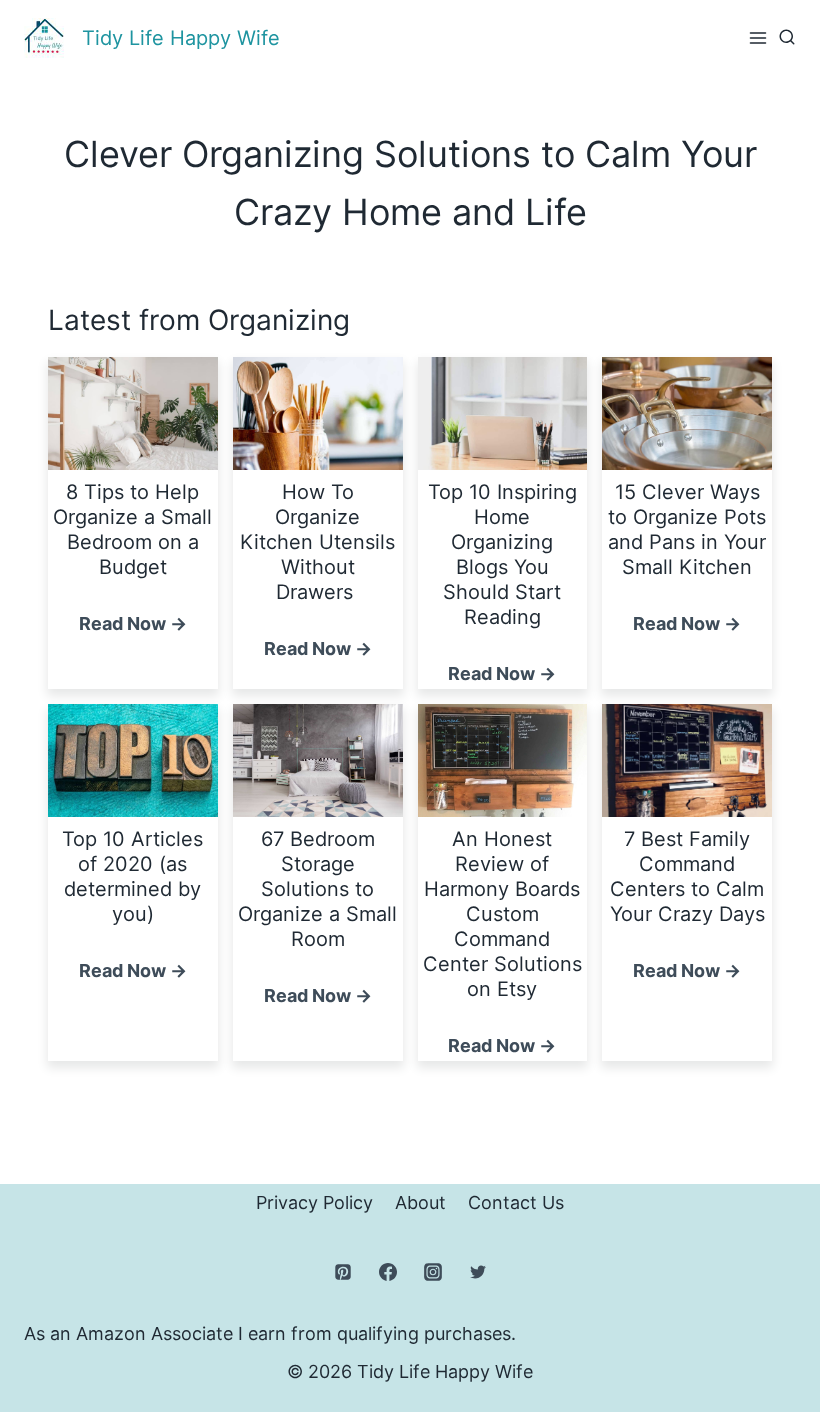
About (420, 1202)
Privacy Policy (314, 1202)
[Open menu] (758, 38)
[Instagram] (433, 1272)
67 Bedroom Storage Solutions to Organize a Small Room (317, 889)
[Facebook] (388, 1272)
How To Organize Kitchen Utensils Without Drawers (317, 542)
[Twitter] (478, 1272)
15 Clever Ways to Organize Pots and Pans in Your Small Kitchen (687, 529)
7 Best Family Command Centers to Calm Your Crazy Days (687, 876)
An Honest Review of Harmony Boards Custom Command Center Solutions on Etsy (502, 914)
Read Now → (133, 625)
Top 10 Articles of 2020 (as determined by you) (132, 876)
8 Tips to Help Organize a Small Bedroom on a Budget (132, 529)
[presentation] (133, 413)
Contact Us (516, 1202)
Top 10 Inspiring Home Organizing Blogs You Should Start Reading (502, 554)
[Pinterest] (343, 1272)
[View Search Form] (787, 38)
